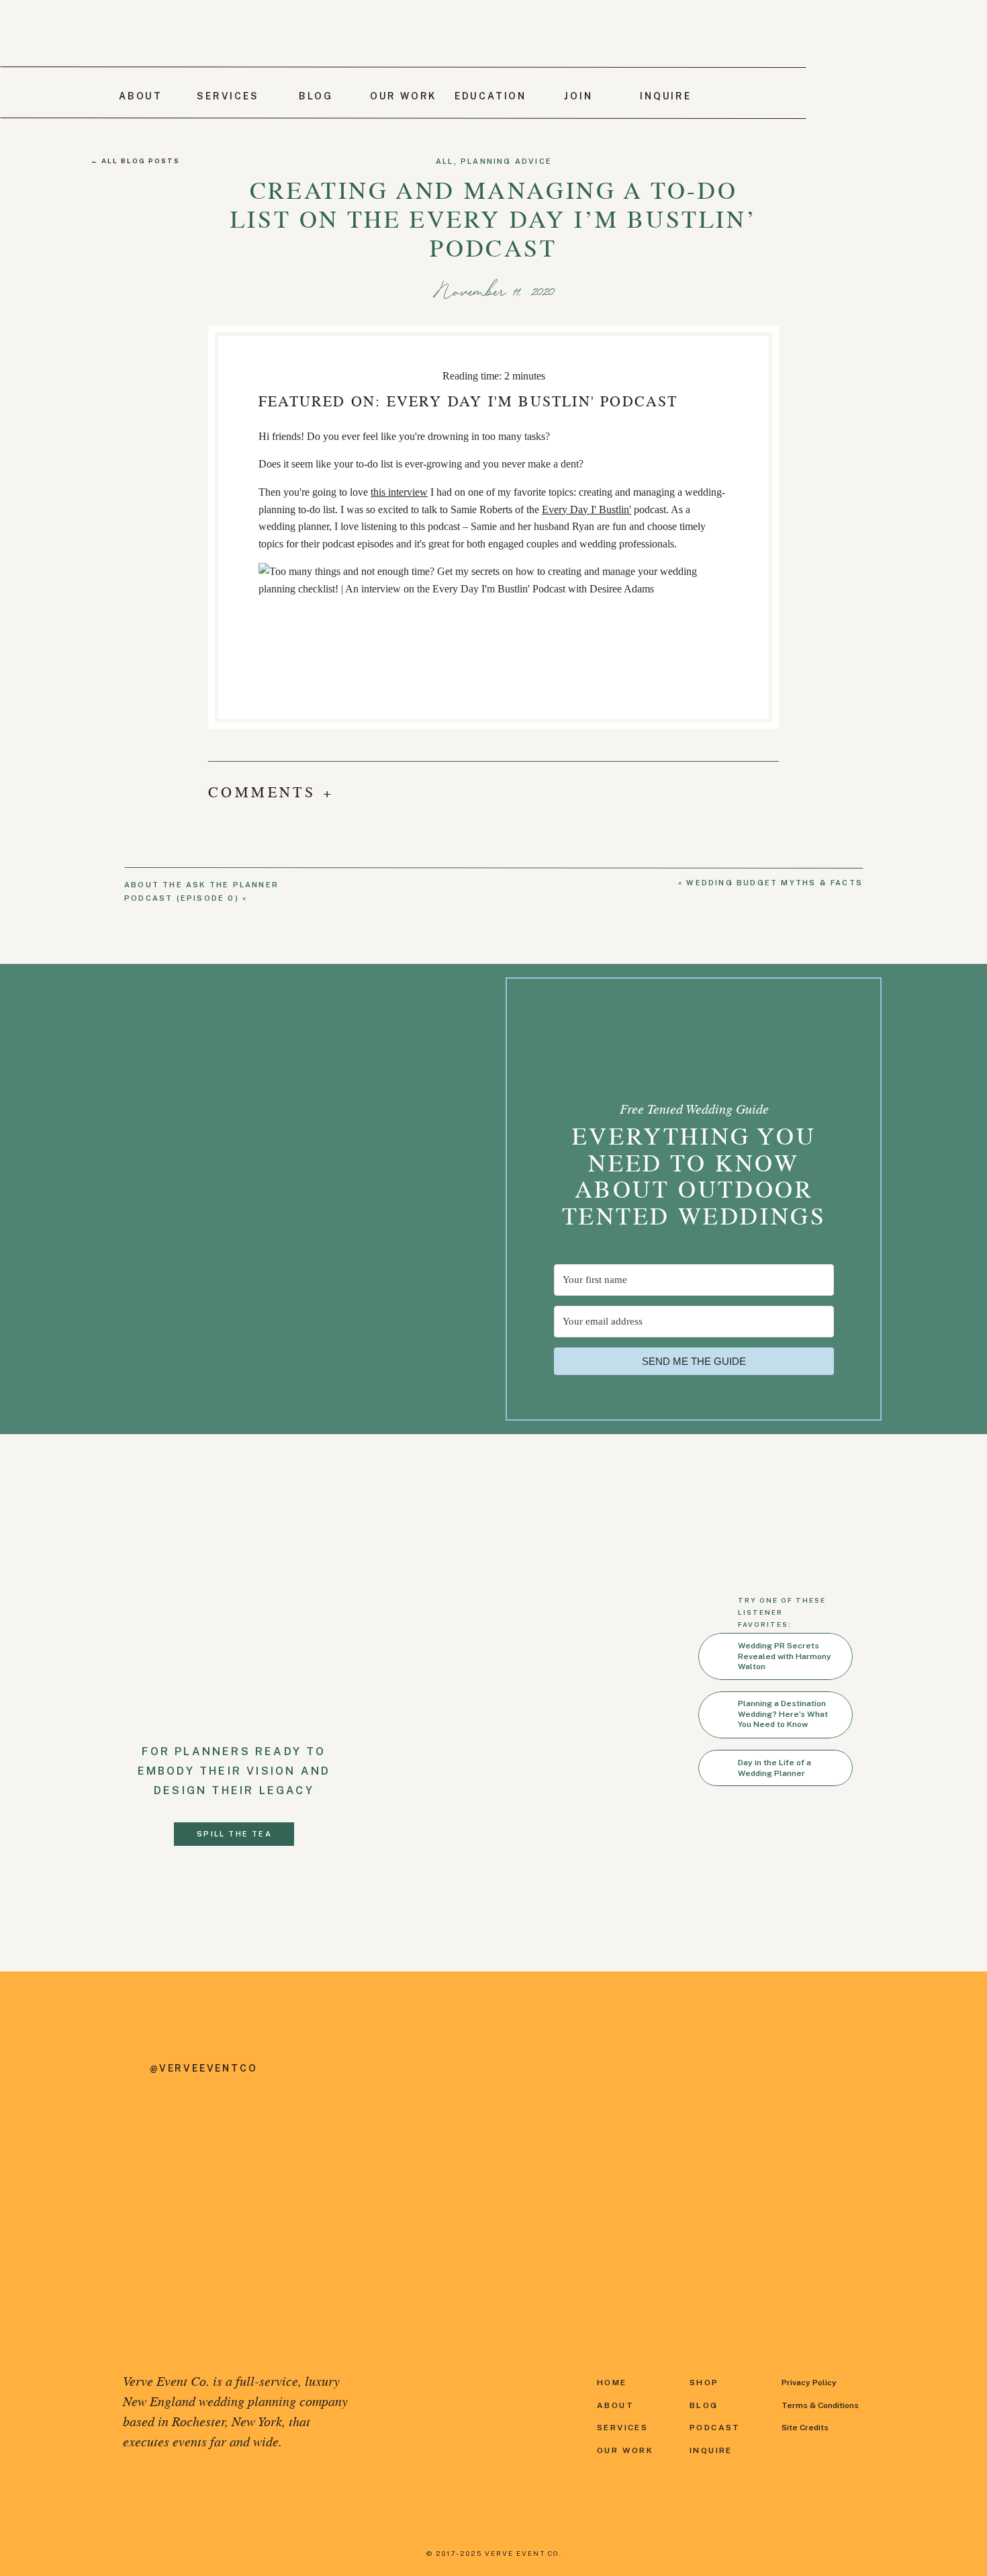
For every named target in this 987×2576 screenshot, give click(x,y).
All (445, 161)
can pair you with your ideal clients (536, 1483)
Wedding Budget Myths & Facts (774, 883)
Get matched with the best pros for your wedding (450, 1465)
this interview (399, 492)
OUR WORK (625, 2450)
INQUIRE (711, 2450)
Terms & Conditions (820, 2405)
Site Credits (805, 2428)
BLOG (704, 2405)
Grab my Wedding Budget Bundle (345, 1448)
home (612, 2383)
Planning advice (506, 161)
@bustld (337, 1532)
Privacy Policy (809, 2383)
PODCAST (717, 2428)
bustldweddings (351, 1567)
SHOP (704, 2383)
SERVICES (622, 2428)
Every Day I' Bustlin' (586, 509)
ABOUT (615, 2405)
